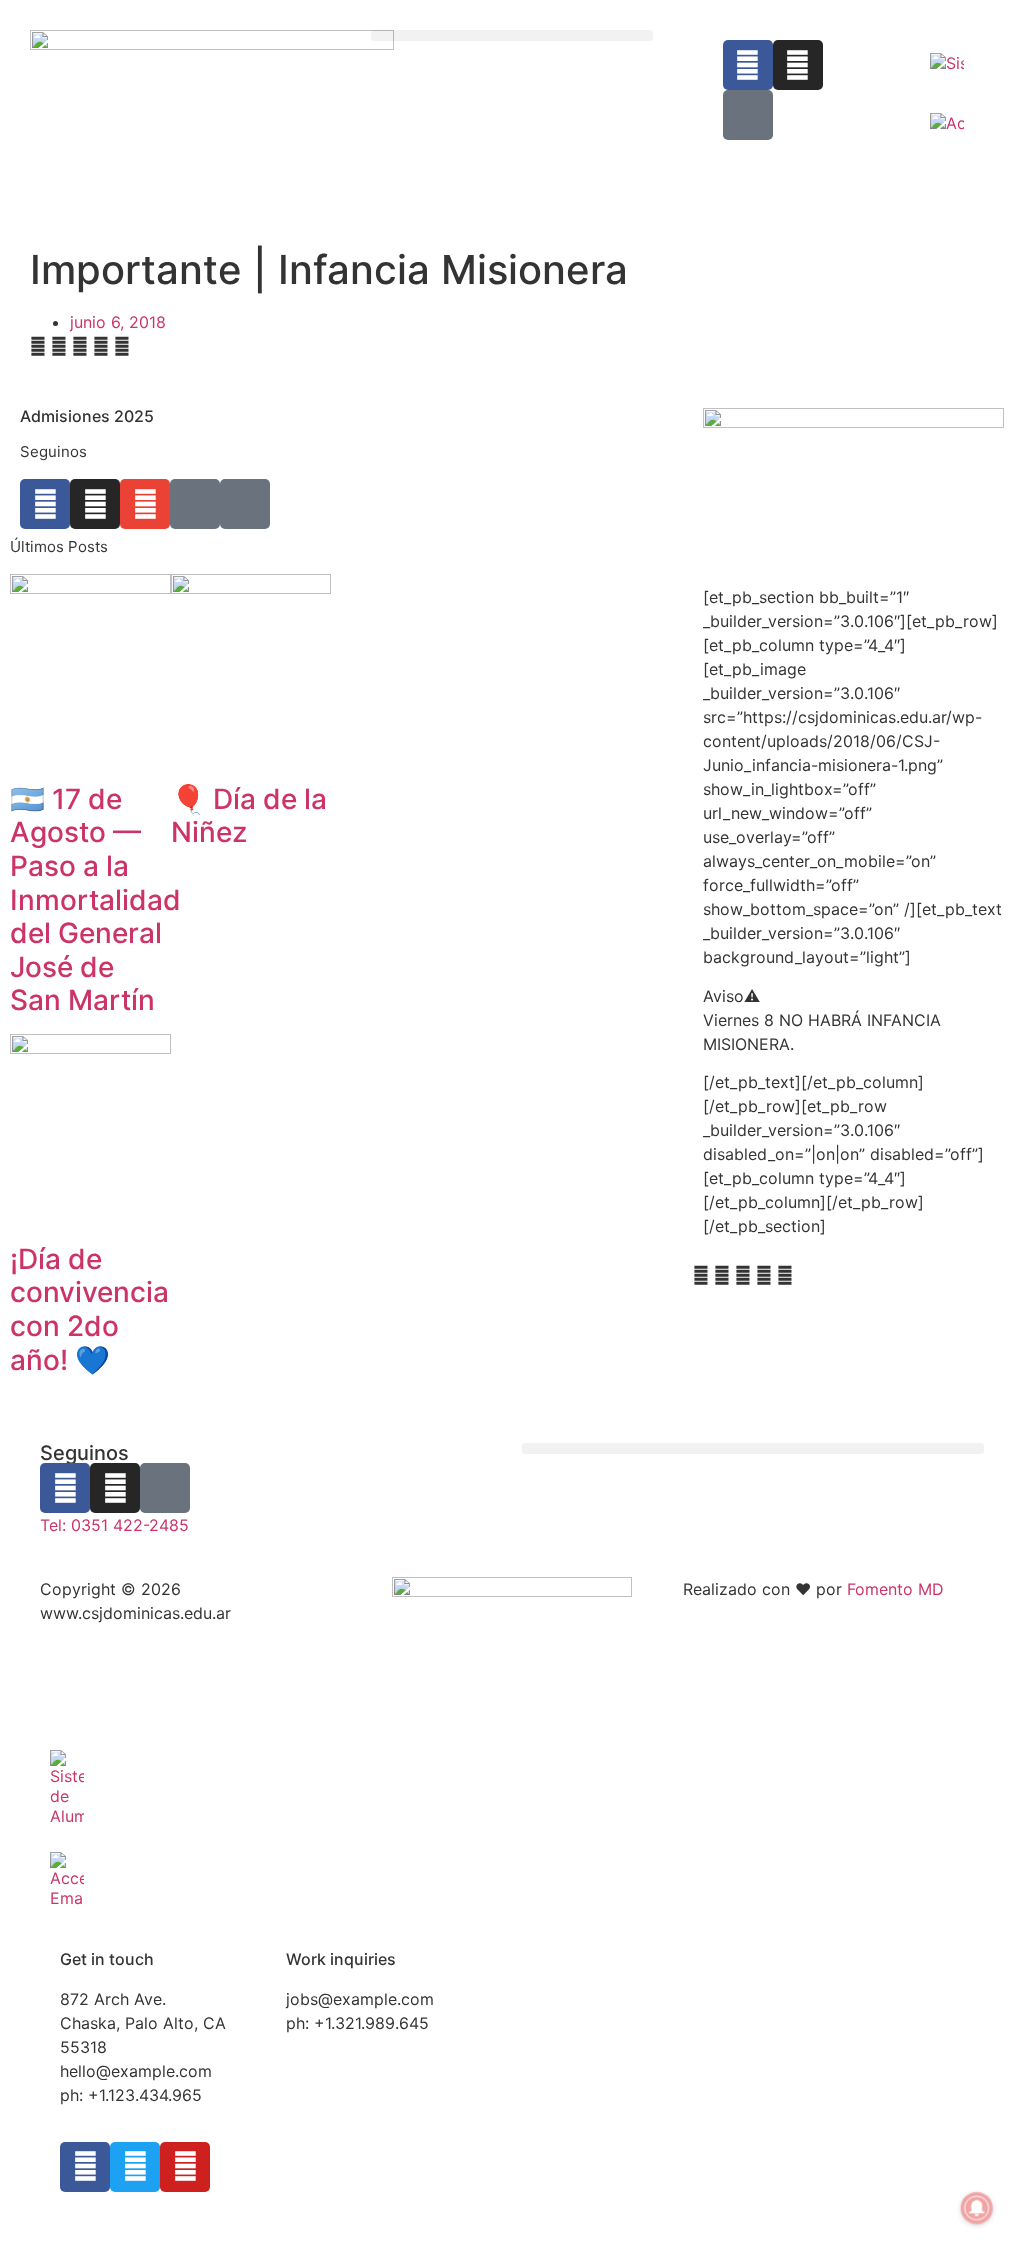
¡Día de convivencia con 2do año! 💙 (89, 1309)
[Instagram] (798, 65)
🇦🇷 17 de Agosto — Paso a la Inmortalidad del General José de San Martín (95, 900)
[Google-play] (748, 115)
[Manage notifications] (977, 2208)
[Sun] (245, 504)
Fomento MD (895, 1589)
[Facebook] (748, 65)
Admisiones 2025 (87, 416)
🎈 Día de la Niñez (249, 816)
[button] (511, 35)
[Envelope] (145, 504)
